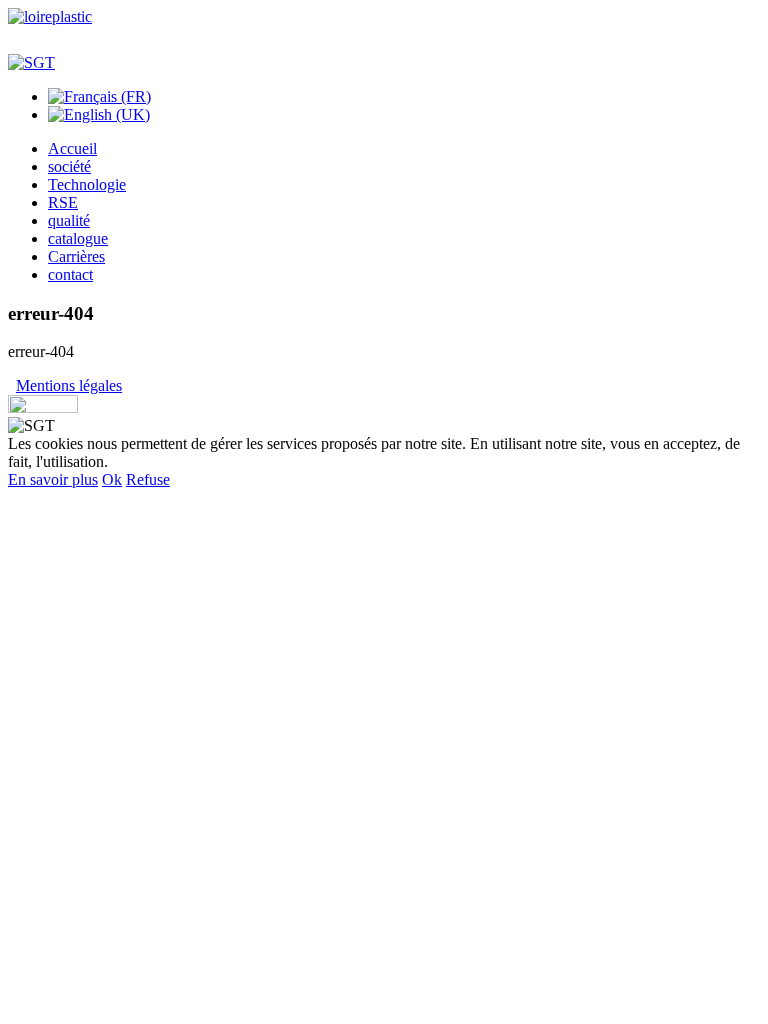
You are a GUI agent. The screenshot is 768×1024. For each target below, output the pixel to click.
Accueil (72, 148)
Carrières (76, 256)
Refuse (148, 479)
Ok (112, 479)
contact (70, 274)
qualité (69, 220)
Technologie (87, 184)
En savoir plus (53, 479)
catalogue (78, 238)
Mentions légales (69, 385)
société (69, 166)
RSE (63, 202)
